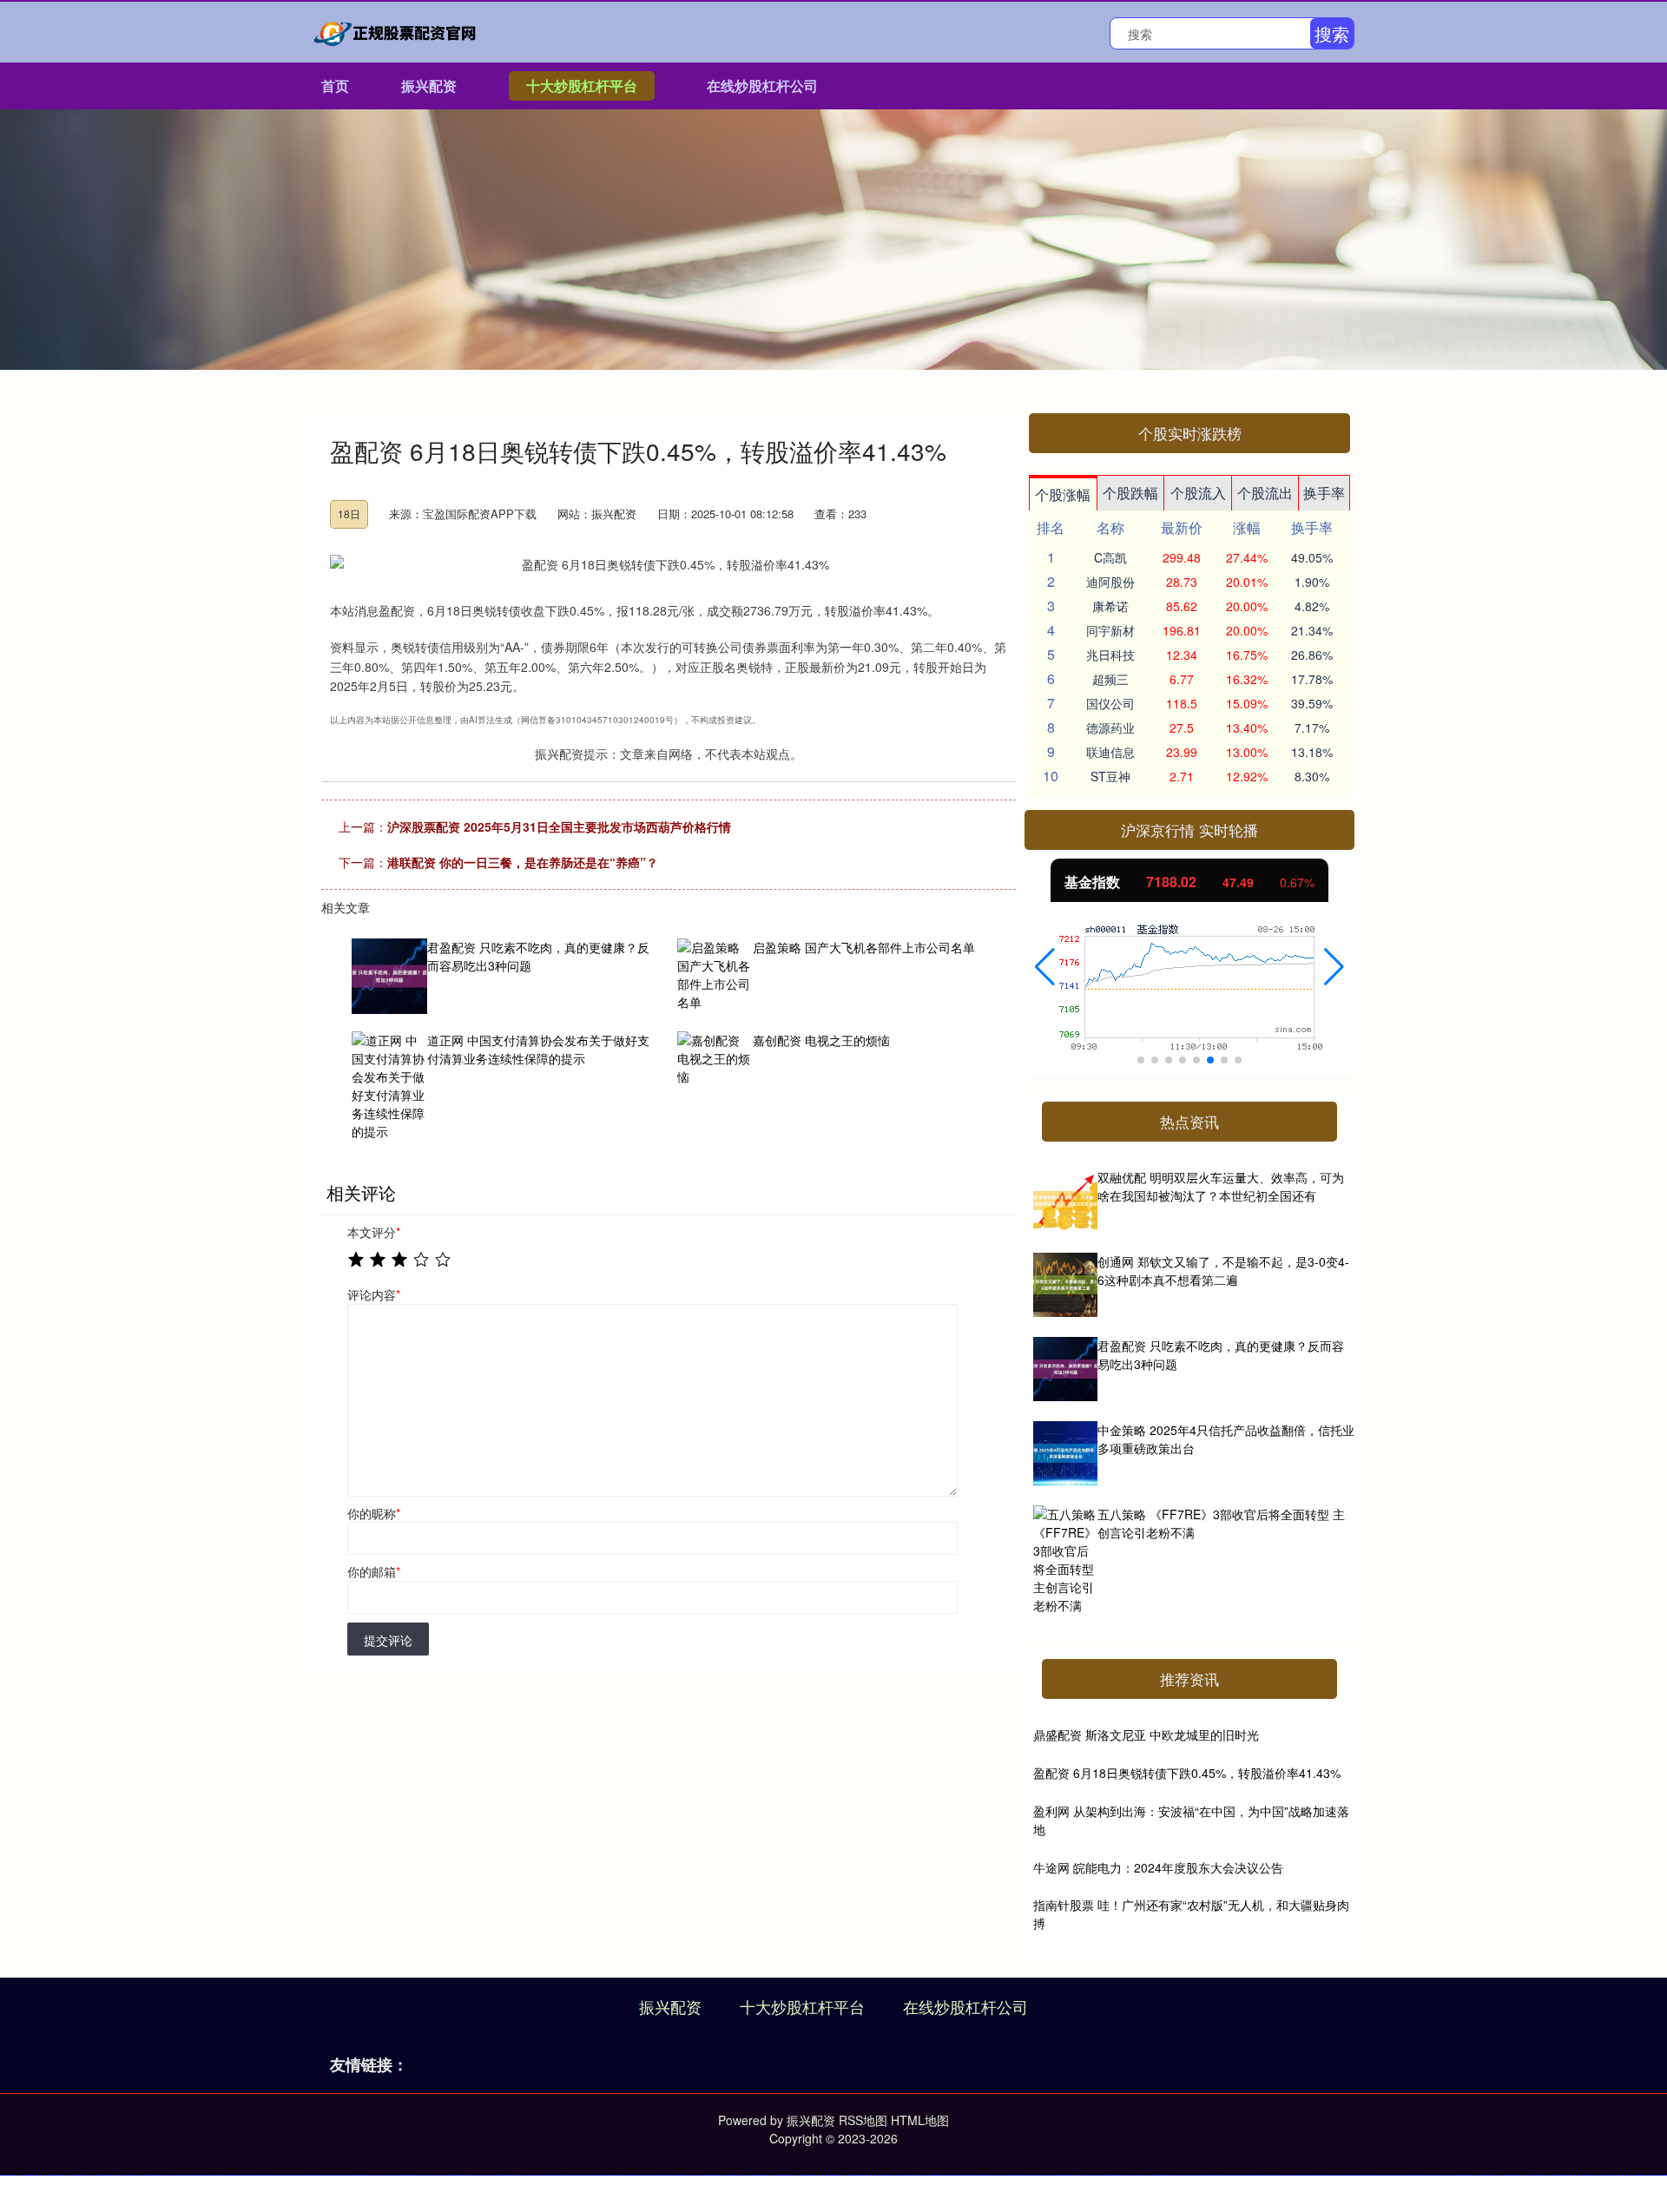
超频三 (1110, 679)
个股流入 (1198, 493)
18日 (349, 513)
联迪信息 (1110, 752)
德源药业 (1110, 727)
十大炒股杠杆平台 (582, 86)
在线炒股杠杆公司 (762, 86)
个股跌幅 (1130, 493)
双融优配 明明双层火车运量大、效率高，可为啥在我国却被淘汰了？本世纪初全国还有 (1221, 1186)
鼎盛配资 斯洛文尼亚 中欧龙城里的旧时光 (1146, 1735)
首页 (335, 86)
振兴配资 (429, 86)
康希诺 (1110, 606)
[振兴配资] (398, 30)
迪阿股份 (1110, 582)
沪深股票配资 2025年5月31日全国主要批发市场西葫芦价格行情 (559, 826)
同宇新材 (1110, 630)
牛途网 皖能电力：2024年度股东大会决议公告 (1158, 1867)
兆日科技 (1110, 655)
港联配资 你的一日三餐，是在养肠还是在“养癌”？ (523, 862)
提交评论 (388, 1640)
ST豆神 (1110, 776)
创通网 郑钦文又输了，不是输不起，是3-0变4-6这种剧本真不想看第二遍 (1223, 1271)
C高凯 (1110, 557)
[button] (1045, 967)
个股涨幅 (1063, 494)
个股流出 (1265, 493)
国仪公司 (1110, 703)
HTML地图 (920, 2120)
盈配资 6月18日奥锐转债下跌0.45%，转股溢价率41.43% (1187, 1773)
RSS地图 (863, 2120)
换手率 (1324, 493)
